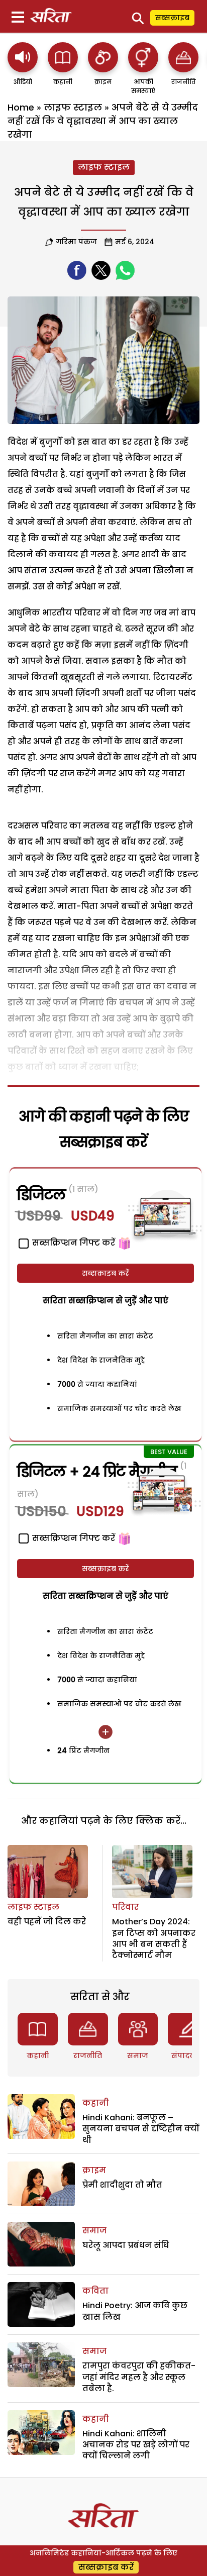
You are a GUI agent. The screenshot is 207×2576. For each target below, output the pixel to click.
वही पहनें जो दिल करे (47, 1922)
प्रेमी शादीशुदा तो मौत (122, 2185)
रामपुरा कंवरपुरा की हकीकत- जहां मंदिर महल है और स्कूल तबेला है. (139, 2377)
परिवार (125, 1907)
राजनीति (88, 2055)
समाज (138, 2055)
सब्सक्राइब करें (106, 1273)
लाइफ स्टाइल (73, 107)
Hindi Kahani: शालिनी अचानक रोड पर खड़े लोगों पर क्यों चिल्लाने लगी (136, 2445)
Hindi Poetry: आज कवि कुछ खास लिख (135, 2311)
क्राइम (94, 2170)
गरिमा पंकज (76, 242)
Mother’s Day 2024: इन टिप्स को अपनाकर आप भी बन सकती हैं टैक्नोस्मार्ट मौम (154, 1938)
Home (21, 107)
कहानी (38, 2055)
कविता (95, 2291)
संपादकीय (188, 2055)
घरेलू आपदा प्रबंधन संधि (126, 2245)
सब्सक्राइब (172, 18)
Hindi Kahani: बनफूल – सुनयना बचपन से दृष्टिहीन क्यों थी (141, 2129)
